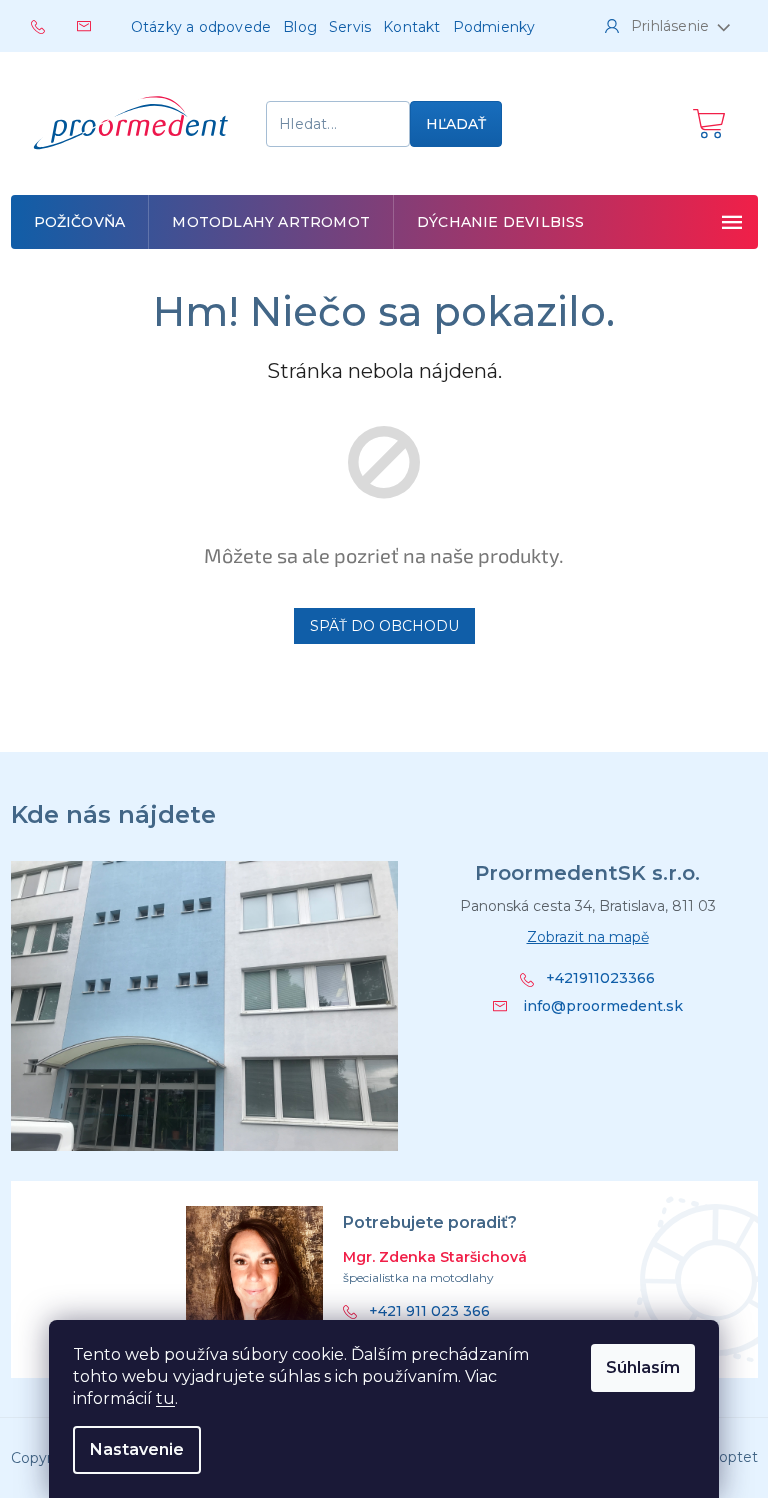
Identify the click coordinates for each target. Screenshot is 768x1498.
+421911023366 (600, 978)
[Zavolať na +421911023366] (54, 25)
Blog (300, 27)
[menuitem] (80, 222)
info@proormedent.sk (603, 1006)
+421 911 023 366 (429, 1311)
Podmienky (494, 27)
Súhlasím (643, 1367)
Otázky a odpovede (201, 27)
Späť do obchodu (384, 626)
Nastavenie (137, 1449)
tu (165, 1398)
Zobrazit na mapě (588, 937)
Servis (350, 27)
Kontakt (411, 27)
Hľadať (456, 124)
